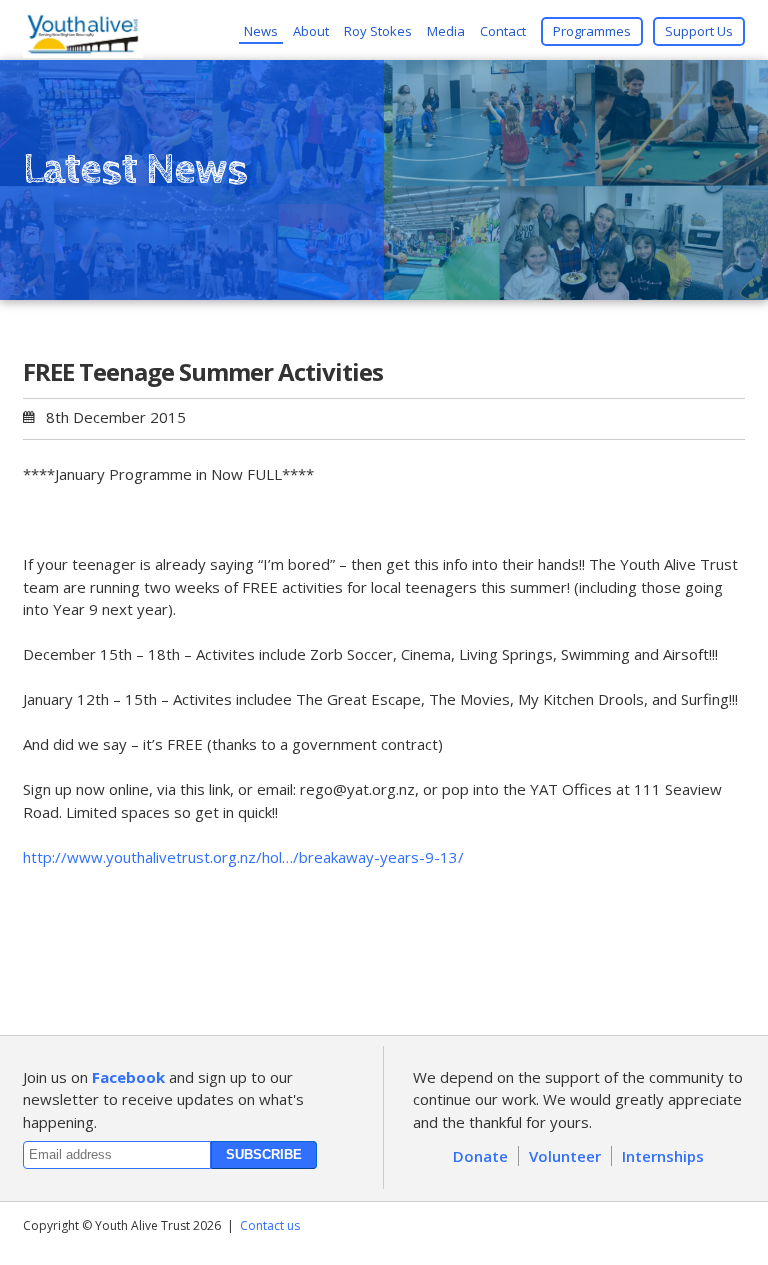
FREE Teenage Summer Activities (203, 371)
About (311, 31)
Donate (480, 1156)
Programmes (592, 31)
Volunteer (565, 1156)
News (261, 31)
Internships (663, 1156)
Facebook (128, 1077)
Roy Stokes (378, 31)
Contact (503, 31)
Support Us (699, 31)
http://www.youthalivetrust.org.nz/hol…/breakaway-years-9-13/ (243, 857)
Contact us (270, 1225)
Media (446, 31)
